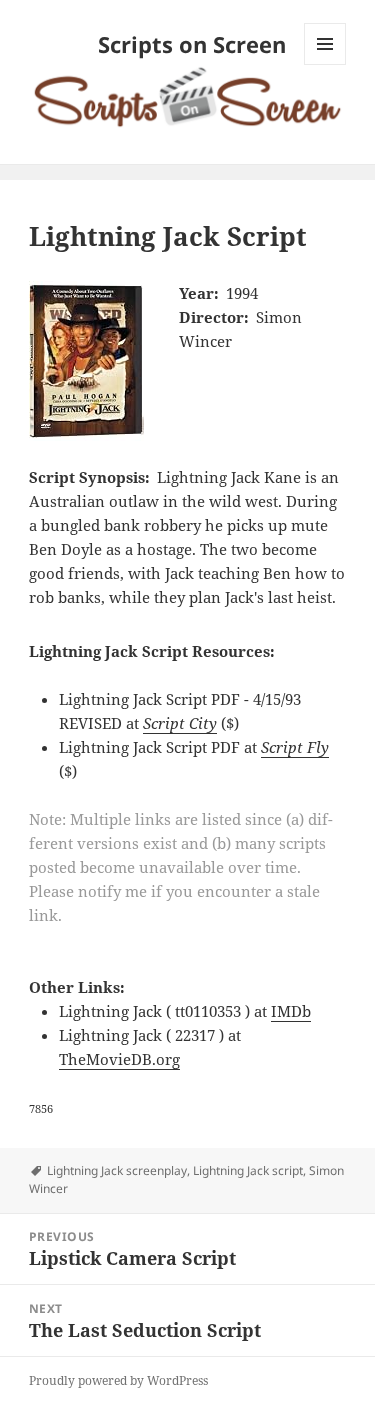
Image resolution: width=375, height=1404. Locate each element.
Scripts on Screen (192, 44)
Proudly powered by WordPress (118, 1380)
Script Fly (295, 747)
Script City (180, 723)
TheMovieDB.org (119, 1059)
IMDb (291, 1011)
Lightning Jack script (248, 1170)
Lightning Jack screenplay (117, 1170)
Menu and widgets (325, 64)
